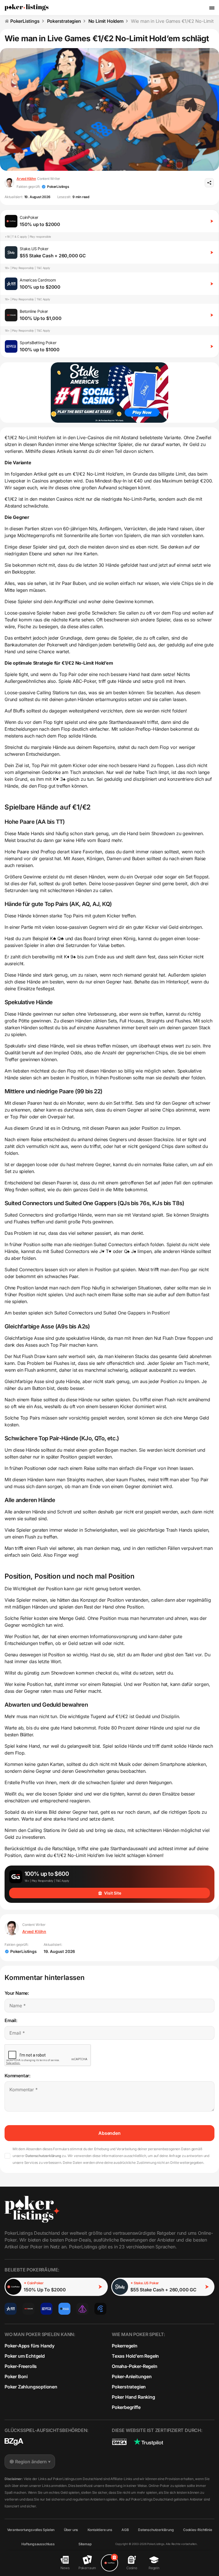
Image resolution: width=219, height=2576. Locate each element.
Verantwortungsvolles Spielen (31, 2530)
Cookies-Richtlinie (198, 2530)
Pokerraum (87, 2568)
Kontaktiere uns (100, 2530)
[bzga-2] (14, 2442)
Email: (11, 2020)
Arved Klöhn (26, 179)
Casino (132, 2568)
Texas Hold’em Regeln (135, 2356)
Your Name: (17, 1993)
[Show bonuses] (109, 2563)
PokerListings (25, 21)
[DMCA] (119, 2442)
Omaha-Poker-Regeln (135, 2366)
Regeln (154, 2568)
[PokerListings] (27, 8)
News (65, 2568)
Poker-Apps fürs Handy (30, 2346)
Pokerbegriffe (126, 2407)
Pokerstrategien (64, 21)
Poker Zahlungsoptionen (31, 2387)
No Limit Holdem (106, 21)
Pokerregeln (125, 2346)
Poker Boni (16, 2376)
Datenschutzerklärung (43, 2156)
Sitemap (85, 2544)
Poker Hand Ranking (133, 2397)
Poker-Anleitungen (132, 2376)
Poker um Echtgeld (25, 2356)
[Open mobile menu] (212, 8)
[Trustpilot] (148, 2442)
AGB (125, 2530)
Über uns (71, 2530)
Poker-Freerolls (21, 2366)
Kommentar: (18, 2076)
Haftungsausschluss (38, 2544)
